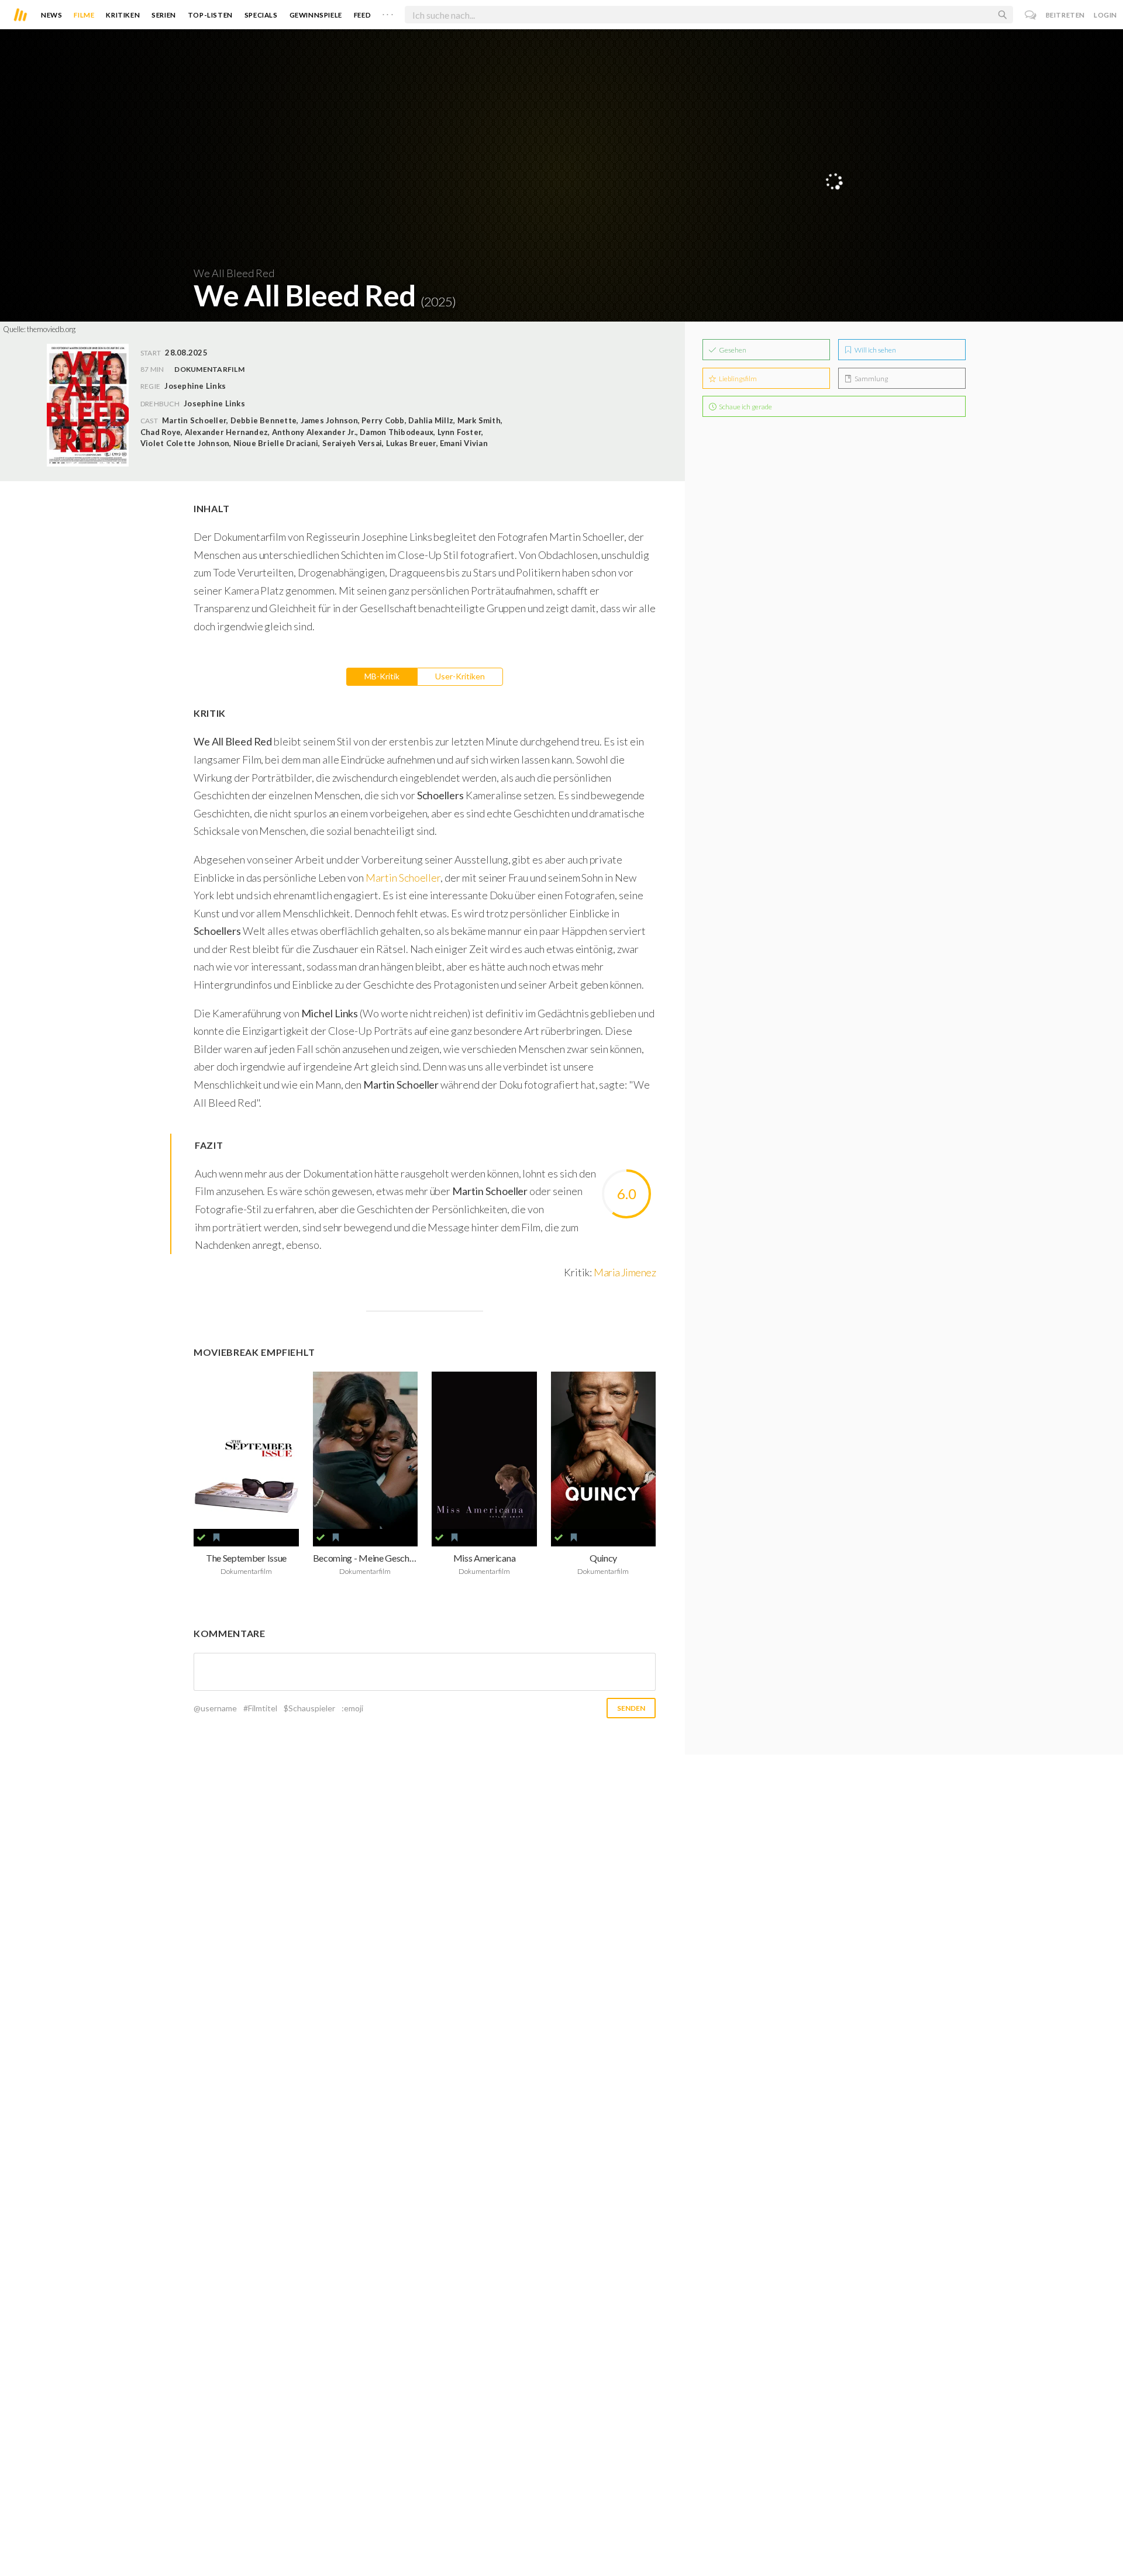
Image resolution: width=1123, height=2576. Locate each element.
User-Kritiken (460, 676)
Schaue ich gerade (745, 407)
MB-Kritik (382, 676)
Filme (84, 15)
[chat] (1031, 15)
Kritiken (123, 15)
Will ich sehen (875, 350)
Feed (362, 15)
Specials (261, 15)
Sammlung (871, 379)
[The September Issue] (246, 1450)
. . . (388, 12)
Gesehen (732, 350)
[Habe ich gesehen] (201, 1538)
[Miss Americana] (484, 1450)
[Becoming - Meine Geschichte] (366, 1450)
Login (1105, 15)
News (51, 15)
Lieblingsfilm (737, 379)
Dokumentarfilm (209, 369)
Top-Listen (210, 15)
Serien (164, 15)
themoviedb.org (51, 329)
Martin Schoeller (403, 878)
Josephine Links (214, 403)
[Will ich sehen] (216, 1538)
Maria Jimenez (625, 1272)
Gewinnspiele (316, 15)
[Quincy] (604, 1450)
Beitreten (1065, 15)
